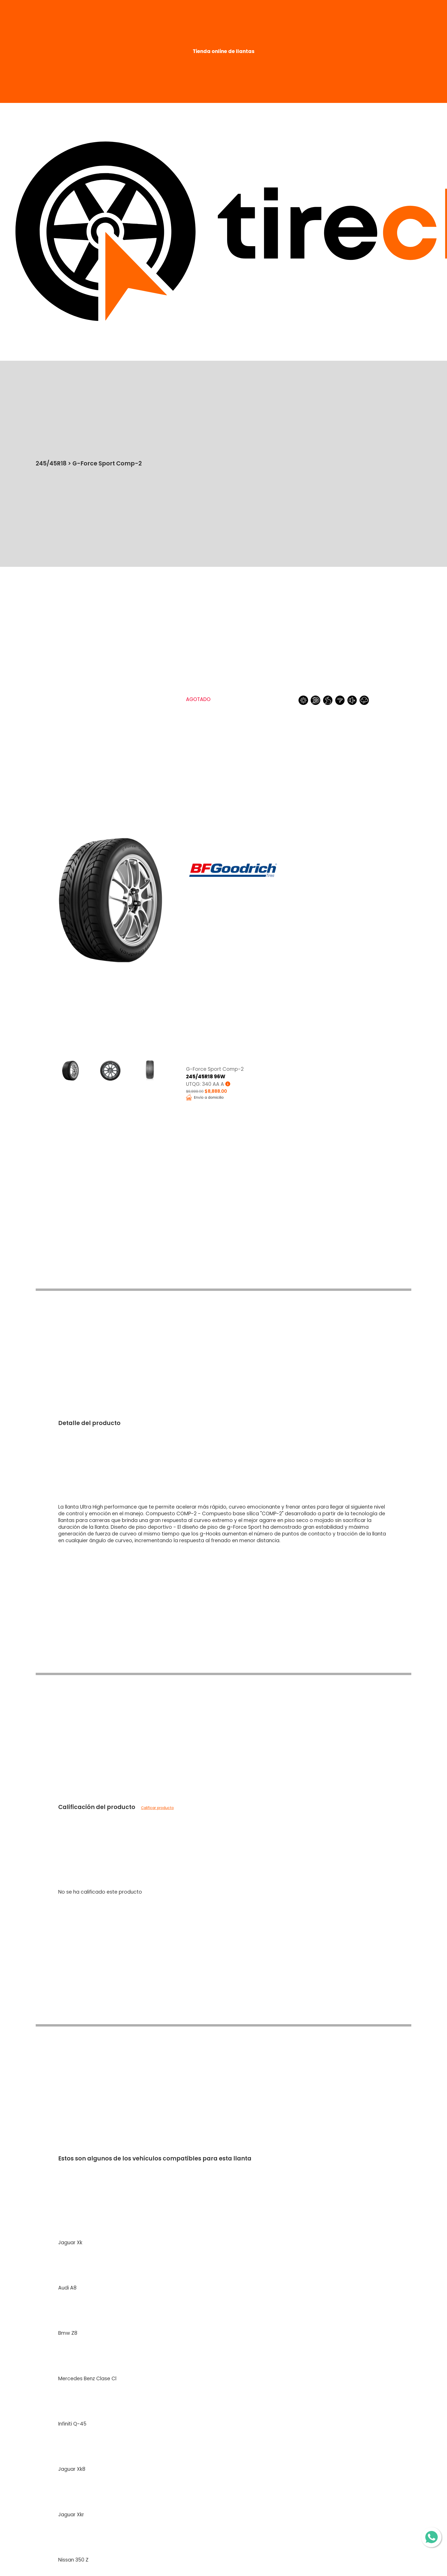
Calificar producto (157, 1808)
